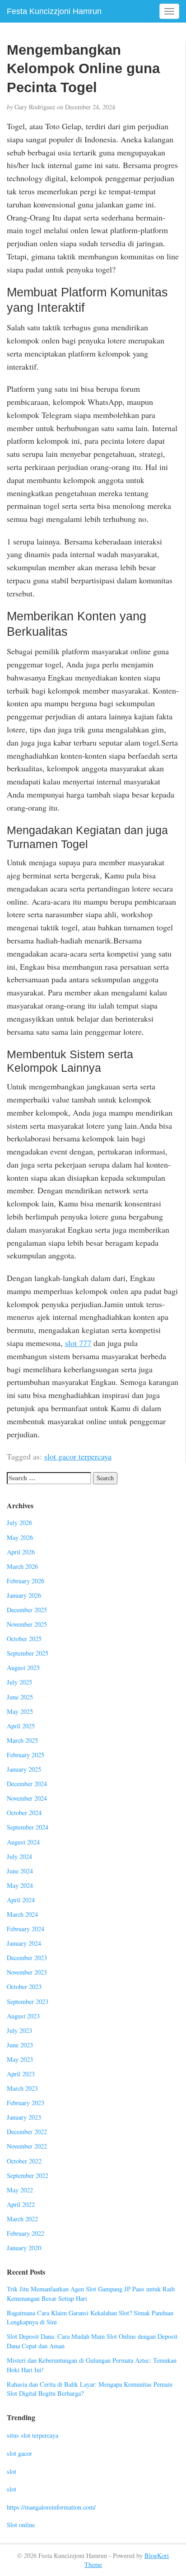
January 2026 (24, 1595)
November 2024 (27, 1798)
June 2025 (20, 1697)
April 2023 (21, 2074)
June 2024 (20, 1871)
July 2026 (19, 1523)
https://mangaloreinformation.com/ (51, 2507)
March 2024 (22, 1914)
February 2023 (26, 2103)
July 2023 (19, 2030)
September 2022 (28, 2175)
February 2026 (26, 1581)
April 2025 (21, 1726)
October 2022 (24, 2161)
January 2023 (24, 2117)
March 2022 (22, 2219)
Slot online (21, 2525)
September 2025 (28, 1653)
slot (12, 2471)
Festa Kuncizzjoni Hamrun (54, 11)
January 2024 (24, 1943)
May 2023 (20, 2059)
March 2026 (22, 1566)
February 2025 (26, 1755)
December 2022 (27, 2132)
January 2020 (24, 2248)
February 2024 (26, 1929)
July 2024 (19, 1856)
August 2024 (23, 1842)
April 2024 (21, 1900)
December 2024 (27, 1784)
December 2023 (27, 1958)
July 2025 (19, 1682)
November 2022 (27, 2146)
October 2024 (24, 1813)
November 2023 (27, 1972)
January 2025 (24, 1769)
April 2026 (21, 1552)
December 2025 (27, 1610)
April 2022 (21, 2204)
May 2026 (20, 1537)
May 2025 (20, 1711)
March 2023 (22, 2088)
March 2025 (22, 1740)
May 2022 (20, 2190)
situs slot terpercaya (33, 2435)
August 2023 (23, 2016)
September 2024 (28, 1827)
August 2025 (23, 1668)
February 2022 (26, 2233)
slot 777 (78, 1343)
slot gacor (19, 2453)
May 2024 (20, 1885)
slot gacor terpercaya (78, 1456)
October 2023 (24, 1987)
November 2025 (27, 1624)
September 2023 (28, 2001)
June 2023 (20, 2045)
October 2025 (24, 1639)
